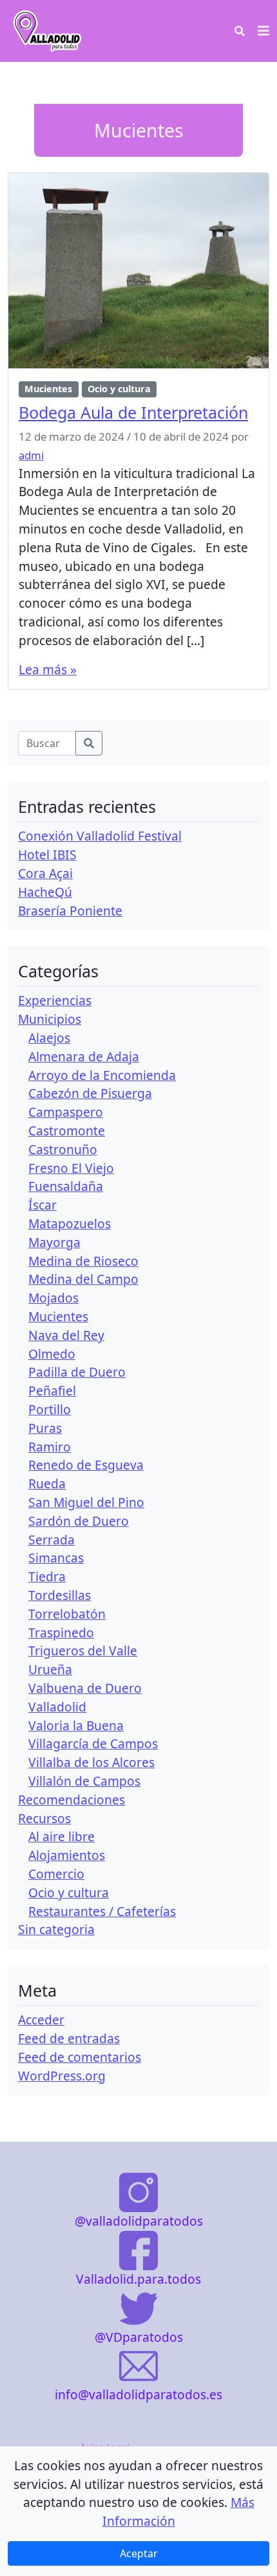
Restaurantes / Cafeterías (102, 1911)
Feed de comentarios (80, 2057)
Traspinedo (61, 1632)
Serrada (52, 1540)
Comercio (56, 1874)
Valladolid (57, 1707)
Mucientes (48, 389)
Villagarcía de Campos (93, 1743)
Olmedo (52, 1354)
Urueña (50, 1669)
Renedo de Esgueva (86, 1465)
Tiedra (47, 1576)
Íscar (43, 1205)
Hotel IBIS (47, 854)
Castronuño (63, 1149)
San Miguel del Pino (86, 1502)
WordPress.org (62, 2076)
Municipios (50, 1019)
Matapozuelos (70, 1223)
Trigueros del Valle (83, 1651)
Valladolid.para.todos (138, 2279)
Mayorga (54, 1242)
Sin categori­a (56, 1929)
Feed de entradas (69, 2038)
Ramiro (50, 1447)
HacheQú (45, 892)
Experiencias (55, 1000)
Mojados (53, 1298)
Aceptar (139, 2553)
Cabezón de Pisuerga (90, 1093)
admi (31, 455)
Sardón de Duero (79, 1521)
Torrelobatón (67, 1614)
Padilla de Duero (77, 1372)
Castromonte (67, 1131)
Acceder (41, 2020)
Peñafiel (52, 1391)
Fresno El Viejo (71, 1168)
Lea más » (48, 669)
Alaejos (49, 1038)
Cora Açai (45, 873)
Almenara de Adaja (84, 1056)
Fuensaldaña (66, 1186)
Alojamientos (67, 1855)
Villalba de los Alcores (91, 1762)
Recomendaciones (72, 1800)
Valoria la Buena (76, 1725)
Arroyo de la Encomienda (102, 1075)
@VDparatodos (139, 2337)
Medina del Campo (83, 1279)
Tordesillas (60, 1595)
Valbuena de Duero (85, 1688)
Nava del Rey (66, 1335)
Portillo (50, 1409)
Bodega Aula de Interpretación (133, 412)
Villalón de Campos (84, 1781)
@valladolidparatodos (139, 2221)
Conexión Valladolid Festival (100, 836)
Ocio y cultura (119, 389)
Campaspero (66, 1112)
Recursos (44, 1818)
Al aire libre (62, 1836)
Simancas (56, 1558)
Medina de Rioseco (83, 1261)
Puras (45, 1428)
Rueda (47, 1483)
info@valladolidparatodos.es (138, 2394)
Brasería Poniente (70, 911)
